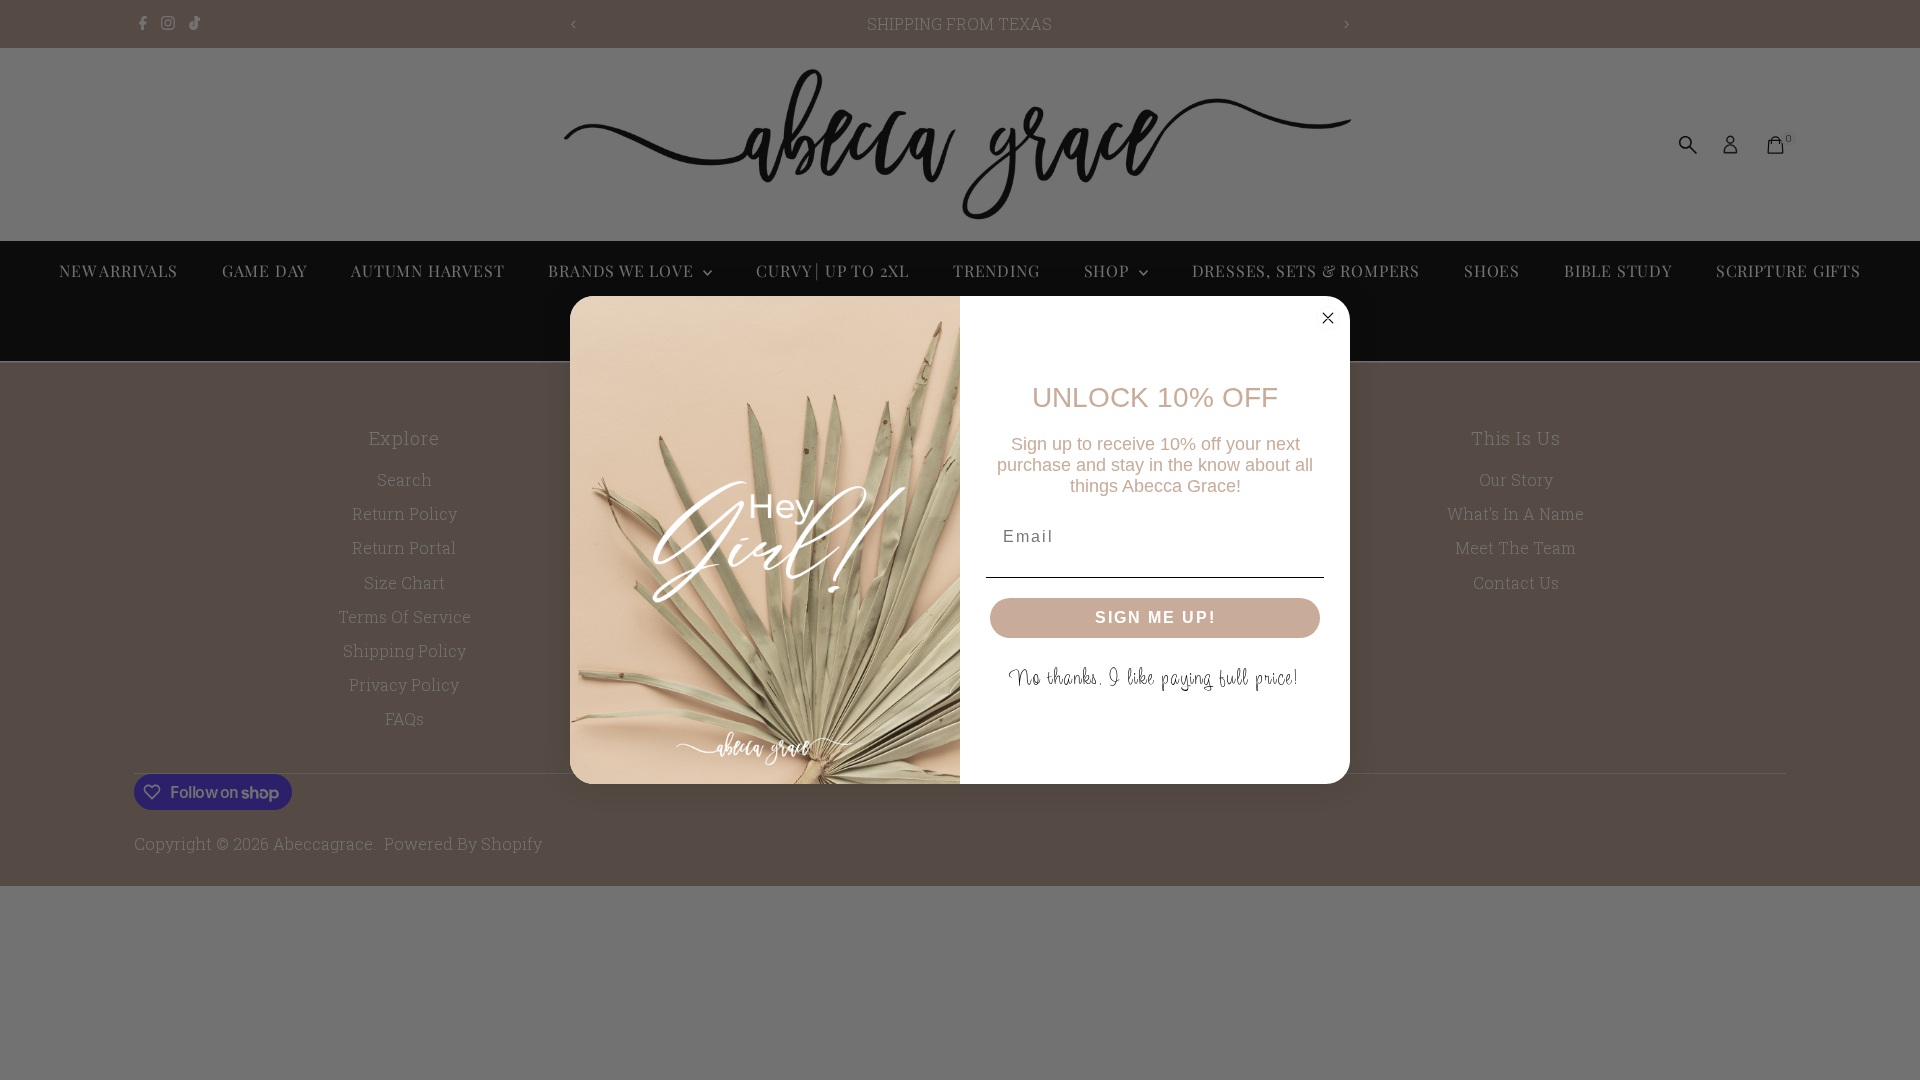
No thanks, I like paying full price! (1155, 677)
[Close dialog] (1328, 318)
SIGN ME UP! (1155, 617)
